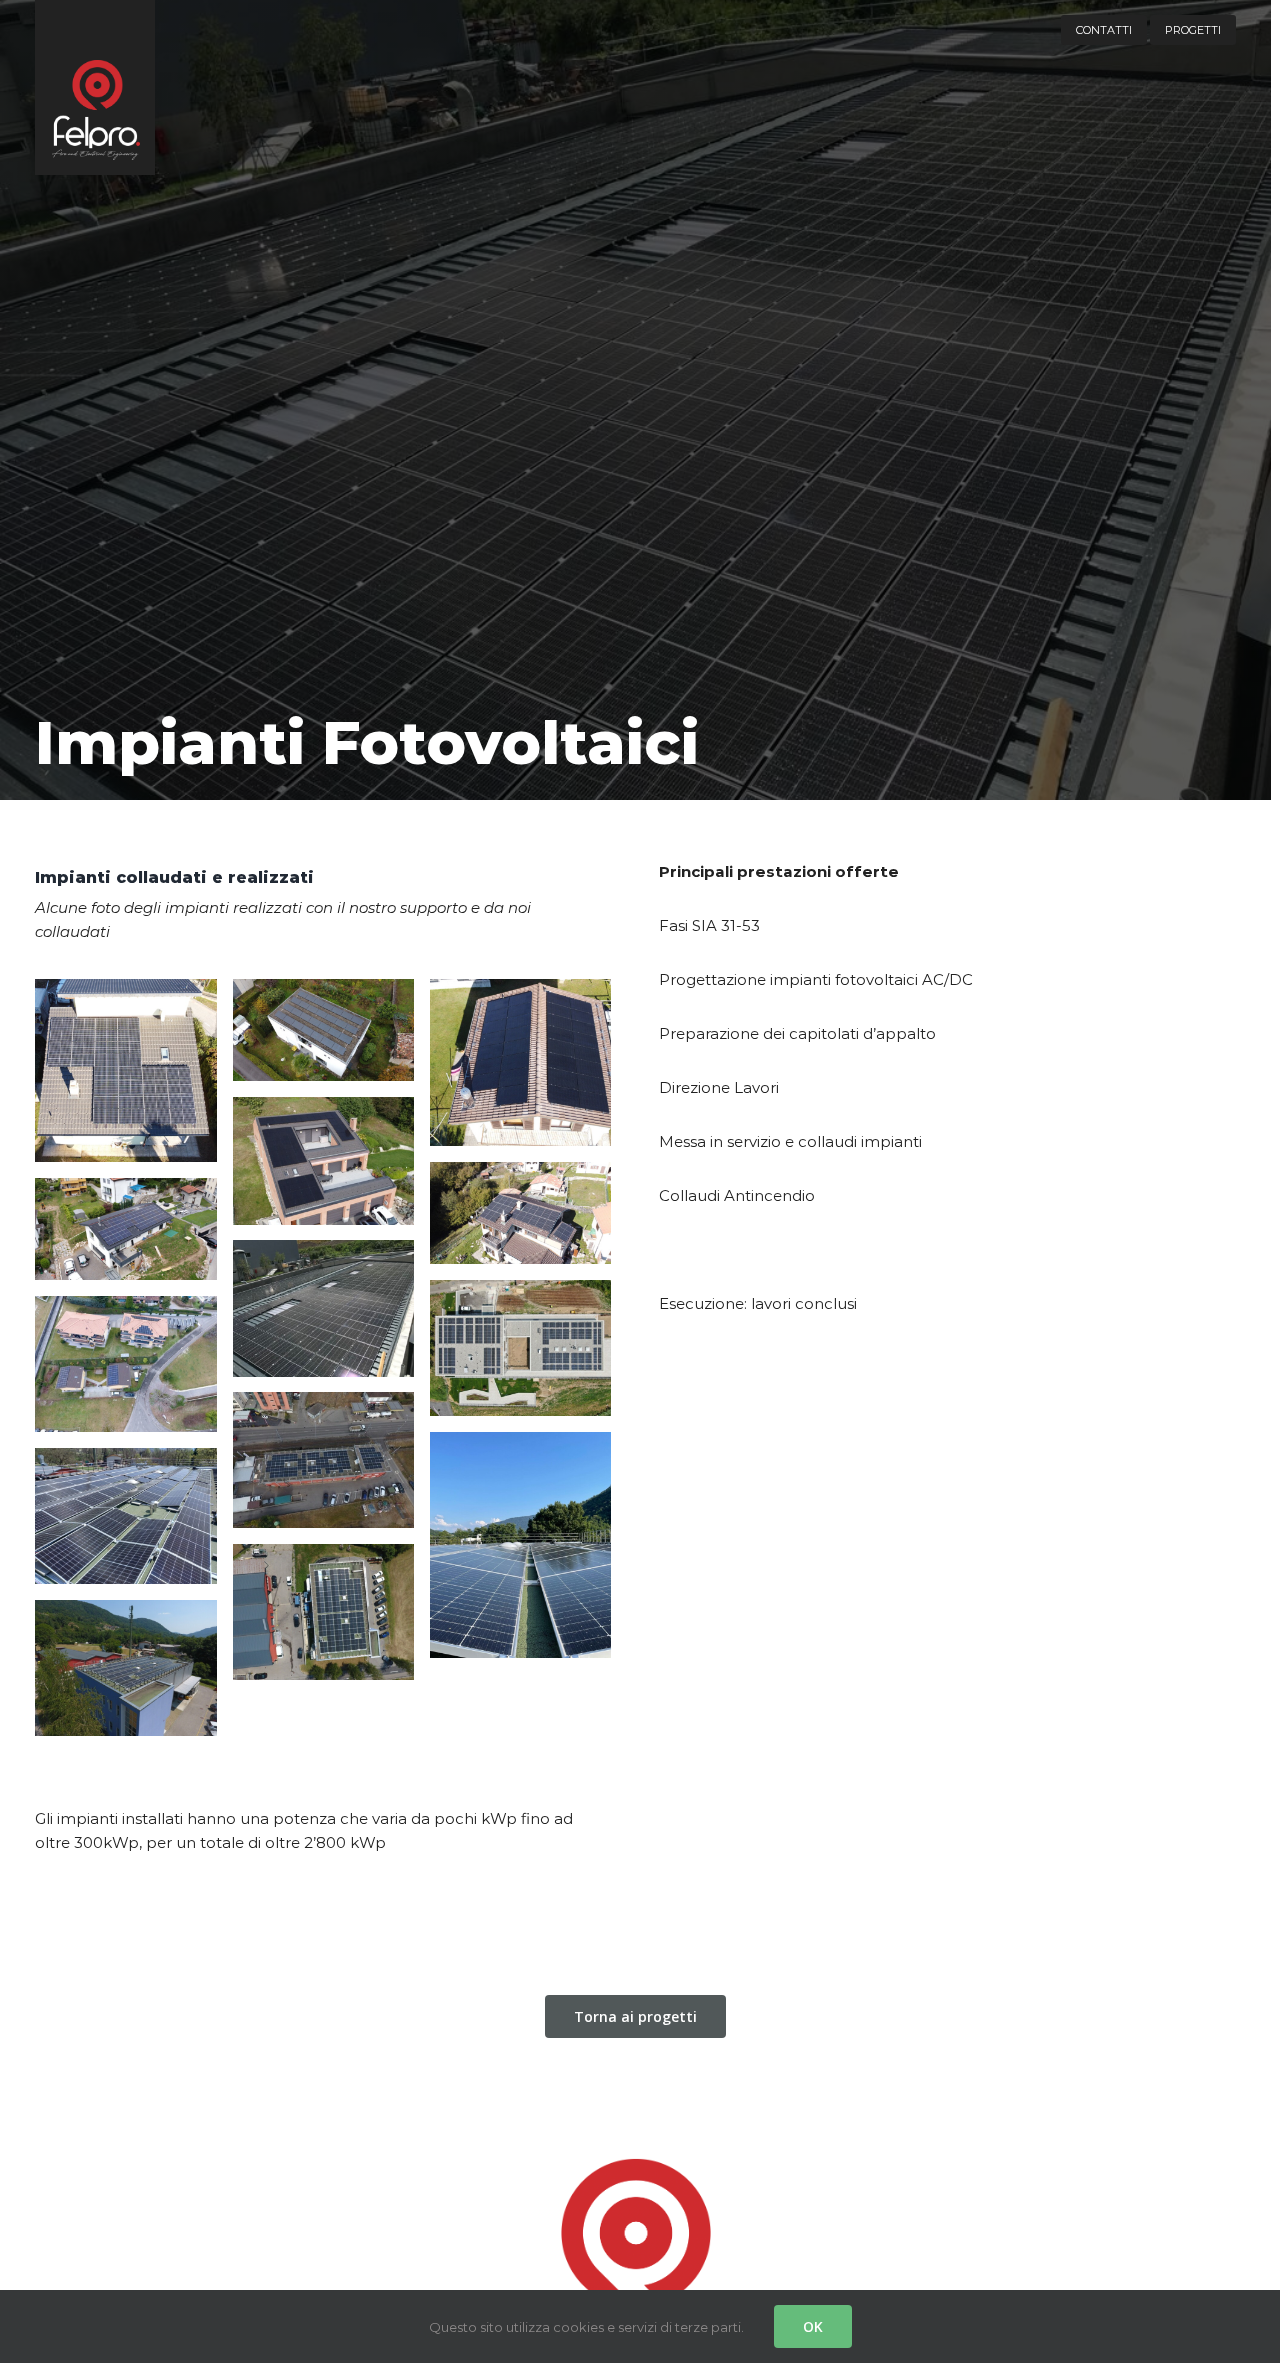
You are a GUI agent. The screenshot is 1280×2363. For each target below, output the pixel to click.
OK (813, 2326)
